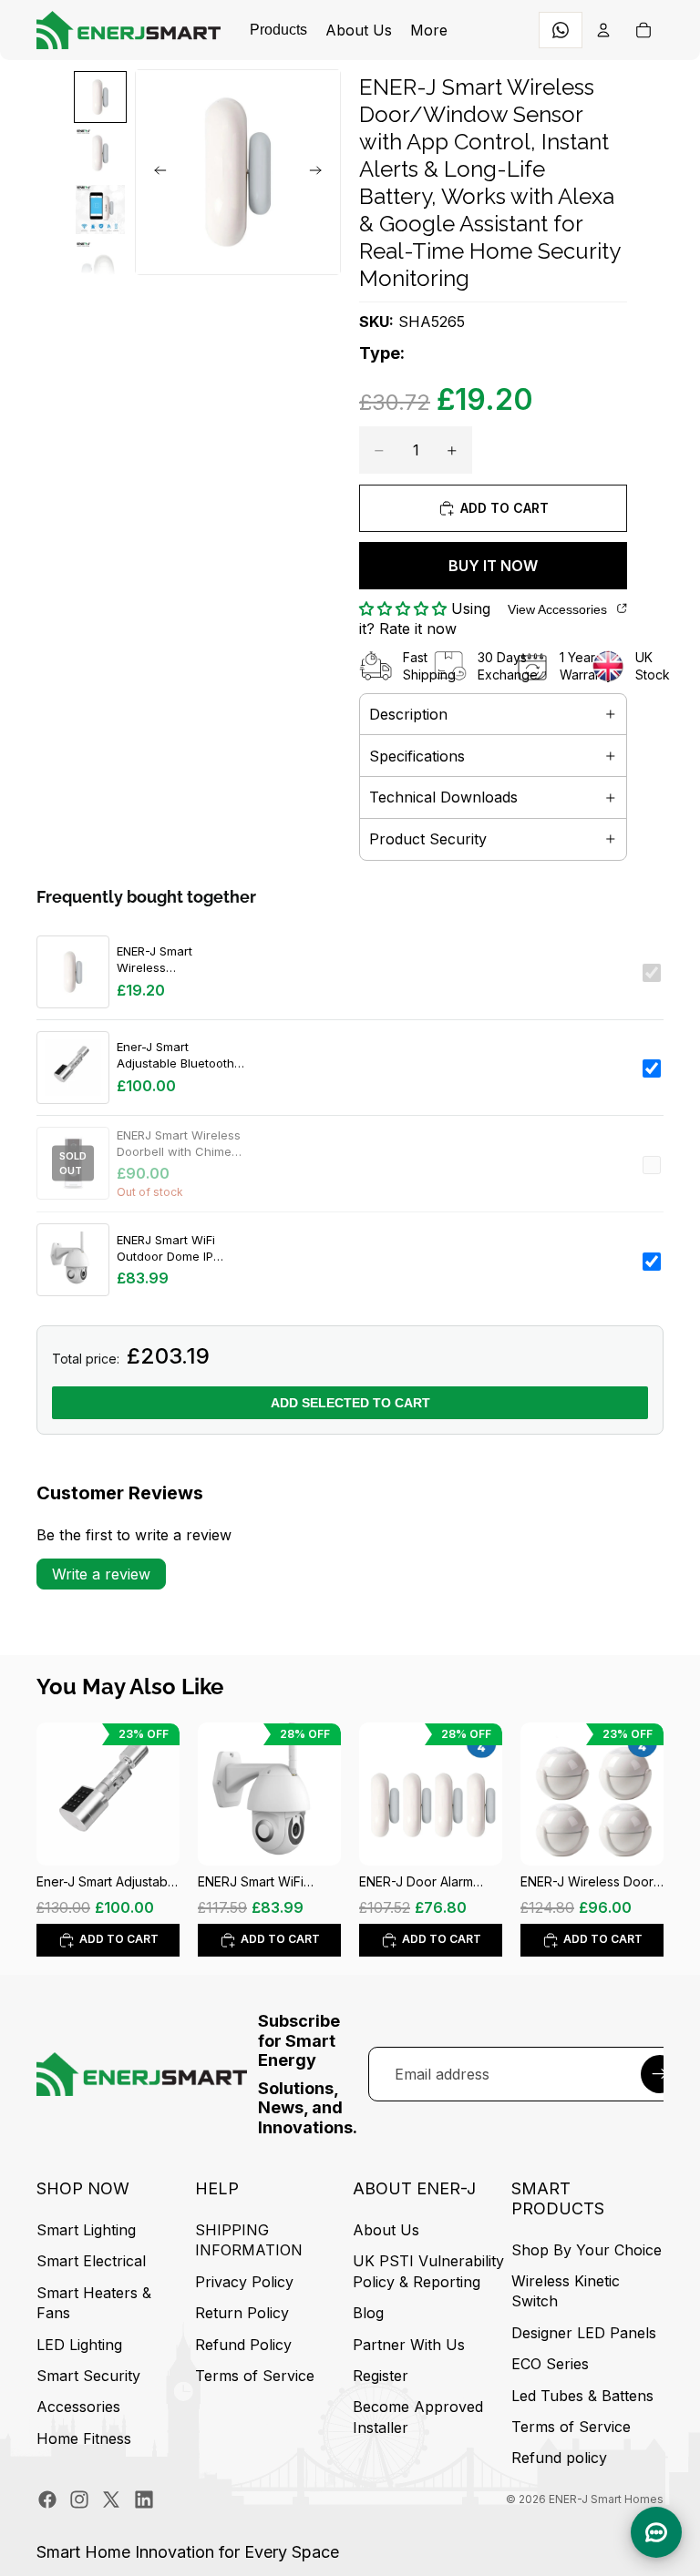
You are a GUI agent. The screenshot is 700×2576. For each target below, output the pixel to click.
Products (278, 30)
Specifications (417, 756)
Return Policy (242, 2313)
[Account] (603, 30)
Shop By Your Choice (587, 2250)
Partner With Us (409, 2345)
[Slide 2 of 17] (100, 153)
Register (381, 2376)
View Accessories (557, 609)
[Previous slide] (155, 172)
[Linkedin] (144, 2499)
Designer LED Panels (584, 2333)
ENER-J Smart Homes (606, 2499)
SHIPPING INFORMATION (249, 2240)
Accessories (78, 2407)
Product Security (428, 839)
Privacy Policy (244, 2282)
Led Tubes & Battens (582, 2396)
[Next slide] (321, 172)
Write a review (101, 1574)
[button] (405, 608)
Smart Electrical (91, 2262)
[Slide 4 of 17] (100, 266)
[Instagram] (79, 2499)
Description (408, 714)
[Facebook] (47, 2499)
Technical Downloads (443, 797)
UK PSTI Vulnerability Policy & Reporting (428, 2272)
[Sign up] (660, 2074)
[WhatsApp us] (561, 30)
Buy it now (493, 566)
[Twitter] (111, 2499)
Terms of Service (255, 2376)
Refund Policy (243, 2345)
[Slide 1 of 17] (100, 97)
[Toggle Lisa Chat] (656, 2532)
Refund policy (559, 2458)
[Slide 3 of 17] (100, 210)
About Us (386, 2230)
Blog (368, 2313)
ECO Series (550, 2364)
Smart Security (88, 2376)
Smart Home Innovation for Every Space (188, 2552)
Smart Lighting (86, 2230)
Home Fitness (84, 2438)
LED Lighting (79, 2345)
